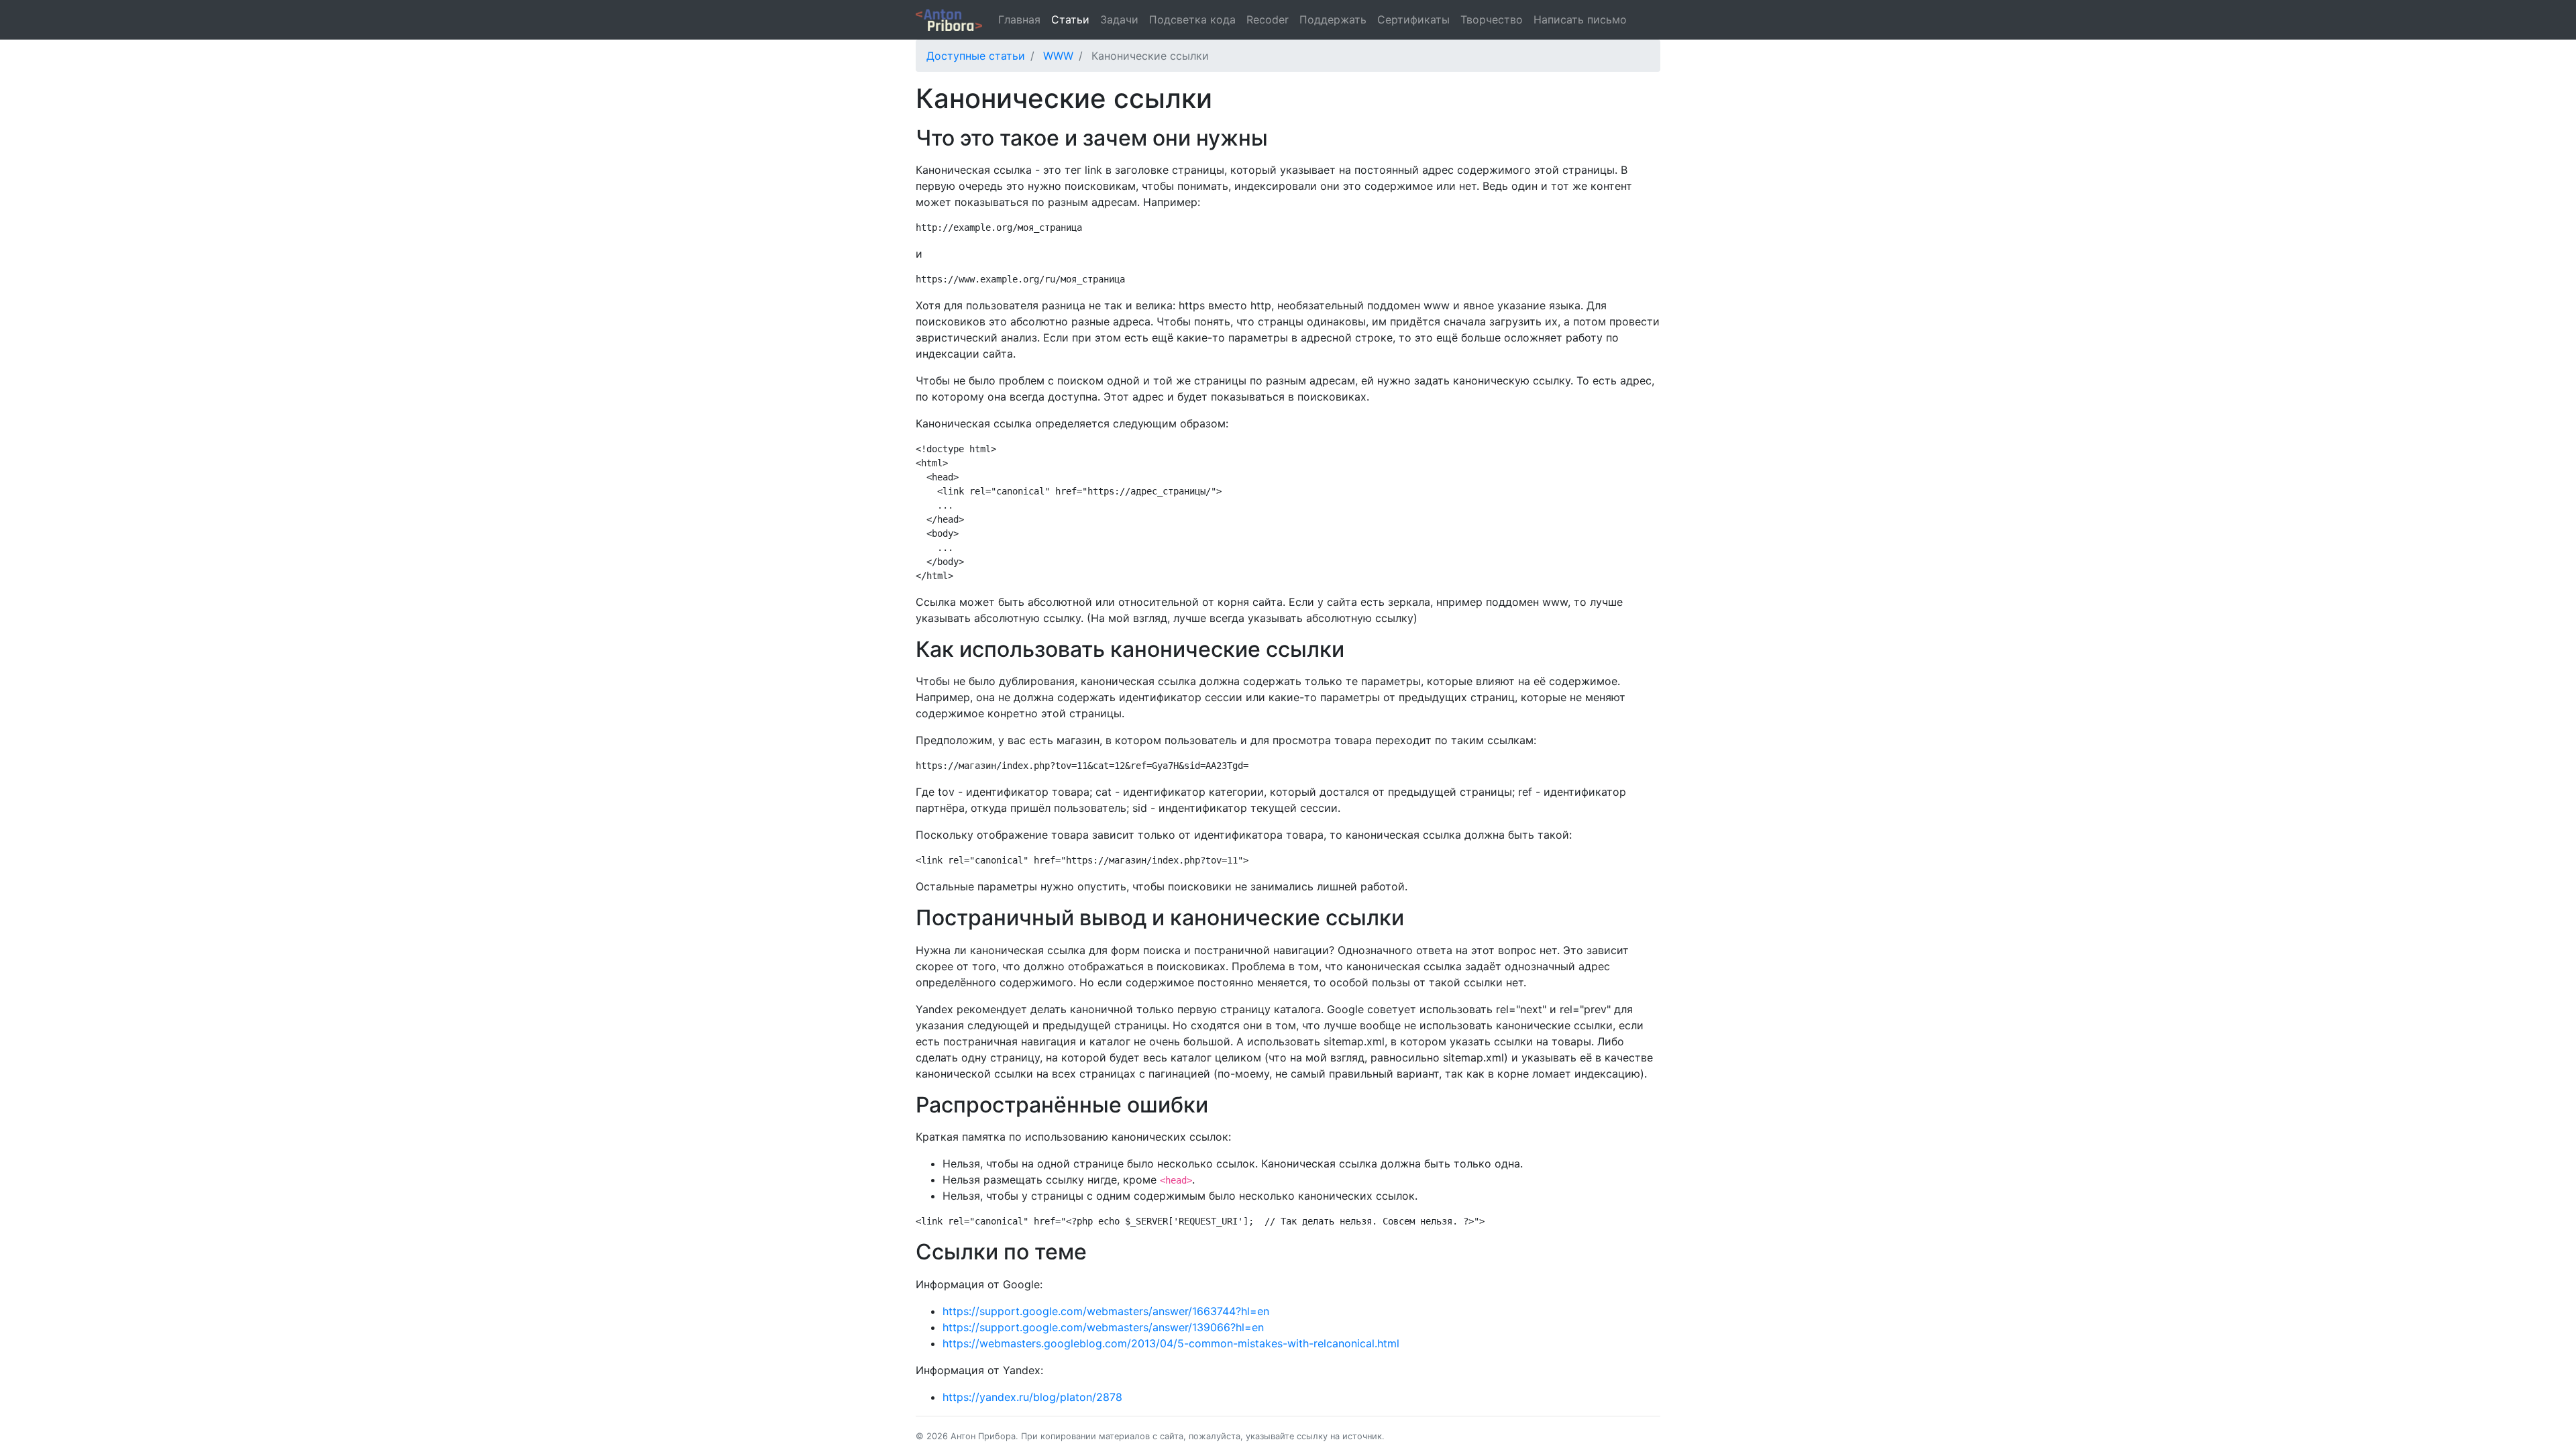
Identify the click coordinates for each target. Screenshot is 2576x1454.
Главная (1019, 19)
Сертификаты (1413, 19)
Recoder (1268, 19)
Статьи (1070, 19)
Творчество (1492, 19)
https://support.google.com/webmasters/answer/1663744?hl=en (1106, 1311)
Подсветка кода (1192, 19)
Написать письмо (1580, 19)
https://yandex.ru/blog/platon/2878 (1032, 1397)
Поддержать (1333, 19)
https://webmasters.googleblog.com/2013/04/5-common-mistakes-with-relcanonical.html (1171, 1343)
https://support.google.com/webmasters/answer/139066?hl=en (1103, 1327)
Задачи (1119, 19)
